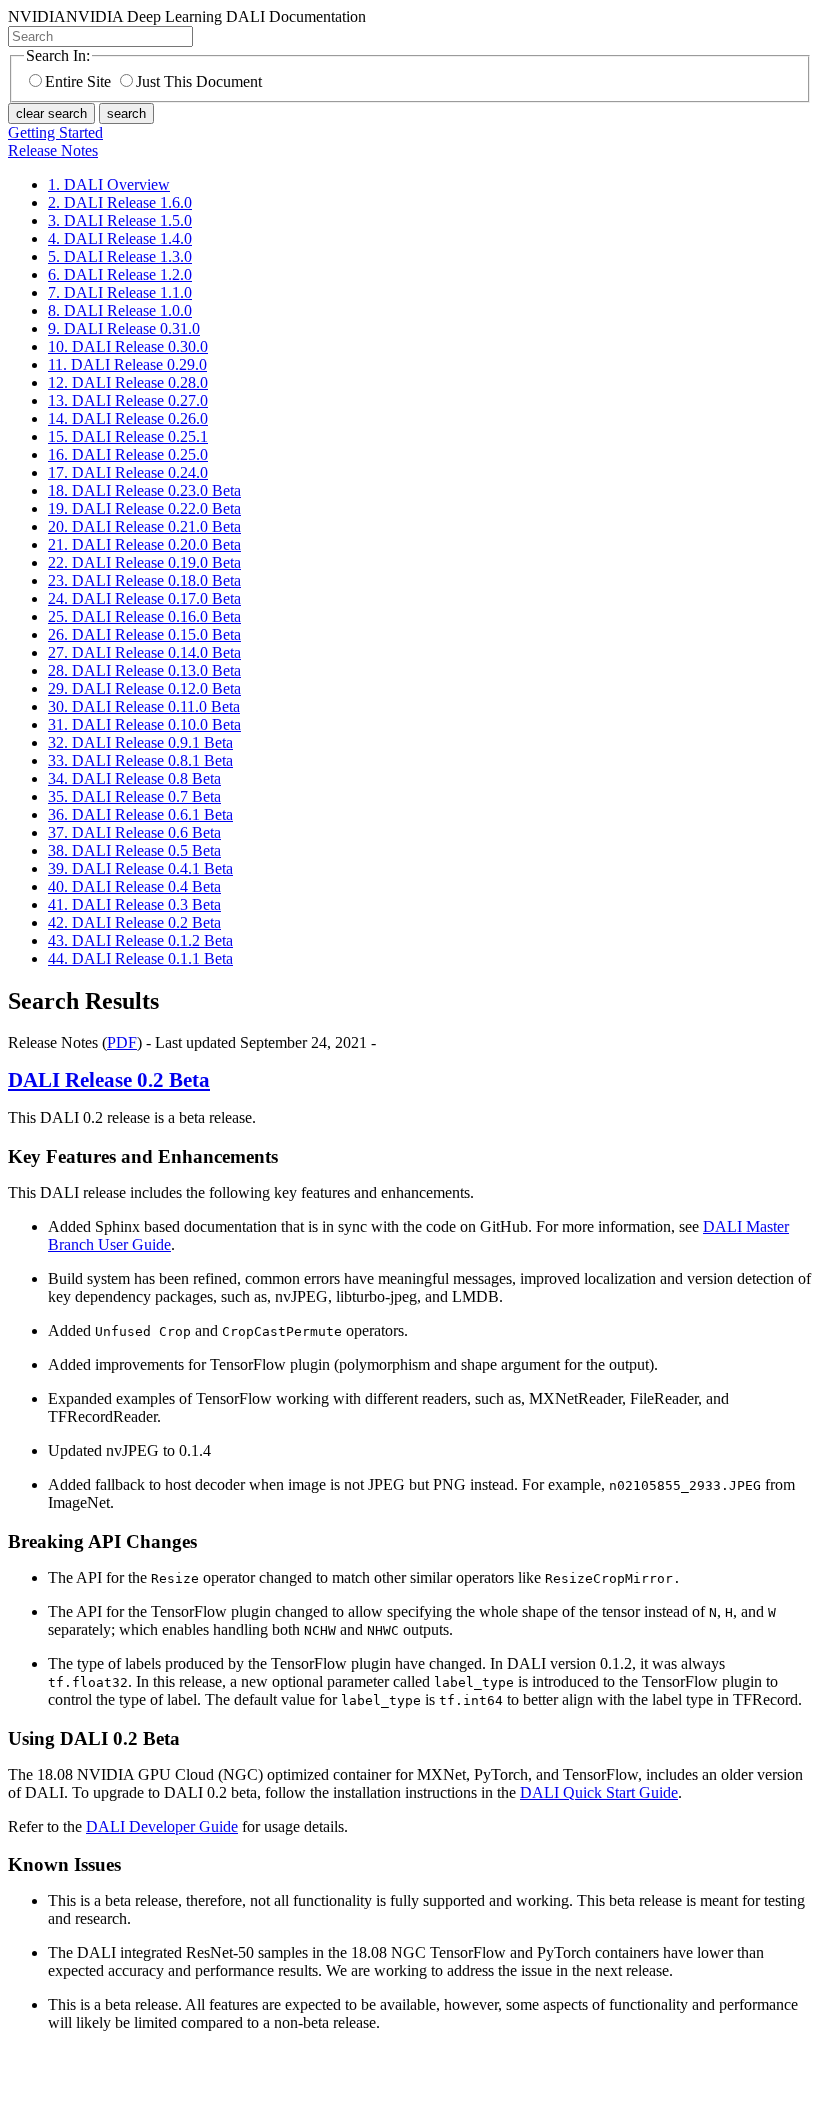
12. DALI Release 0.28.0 (128, 382)
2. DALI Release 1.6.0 (120, 202)
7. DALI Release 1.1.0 (120, 292)
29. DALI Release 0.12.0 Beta (144, 688)
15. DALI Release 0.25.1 (128, 436)
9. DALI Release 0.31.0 (124, 328)
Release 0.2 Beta (109, 1080)
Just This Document (199, 81)
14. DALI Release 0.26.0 (128, 418)
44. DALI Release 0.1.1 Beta (140, 958)
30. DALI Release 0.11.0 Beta (144, 706)
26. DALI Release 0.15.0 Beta (144, 634)
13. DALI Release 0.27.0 (128, 400)
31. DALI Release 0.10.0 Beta (144, 724)
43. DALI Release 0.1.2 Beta (140, 940)
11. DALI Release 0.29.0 (127, 364)
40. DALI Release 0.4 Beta (134, 886)
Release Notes (53, 150)
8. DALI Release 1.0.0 (120, 310)
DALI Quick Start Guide (599, 1792)
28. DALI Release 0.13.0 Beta (144, 670)
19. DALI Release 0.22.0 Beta (144, 508)
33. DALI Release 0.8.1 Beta (140, 760)
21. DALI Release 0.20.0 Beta (144, 544)
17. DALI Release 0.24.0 (128, 472)
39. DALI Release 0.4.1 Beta (140, 868)
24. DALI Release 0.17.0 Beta (144, 598)
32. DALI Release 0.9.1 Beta (140, 742)
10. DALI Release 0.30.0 (128, 346)
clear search (51, 113)
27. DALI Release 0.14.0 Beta (144, 652)
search (126, 113)
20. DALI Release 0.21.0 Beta (144, 526)
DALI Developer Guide (162, 1826)
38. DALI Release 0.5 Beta (134, 850)
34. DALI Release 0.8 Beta (134, 778)
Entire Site (78, 81)
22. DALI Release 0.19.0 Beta (144, 562)
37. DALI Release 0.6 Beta (134, 832)
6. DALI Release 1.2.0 (120, 274)
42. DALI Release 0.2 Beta (134, 922)
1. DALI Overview (109, 184)
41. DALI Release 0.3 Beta (134, 904)
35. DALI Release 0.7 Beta (134, 796)
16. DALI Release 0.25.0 (128, 454)
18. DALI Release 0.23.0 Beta (144, 490)
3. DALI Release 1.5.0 (120, 220)
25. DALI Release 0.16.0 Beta (144, 616)
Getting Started (55, 132)
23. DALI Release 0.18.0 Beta (144, 580)
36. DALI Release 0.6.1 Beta (140, 814)
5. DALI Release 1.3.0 (120, 256)
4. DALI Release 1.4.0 (120, 238)
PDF (122, 1042)
